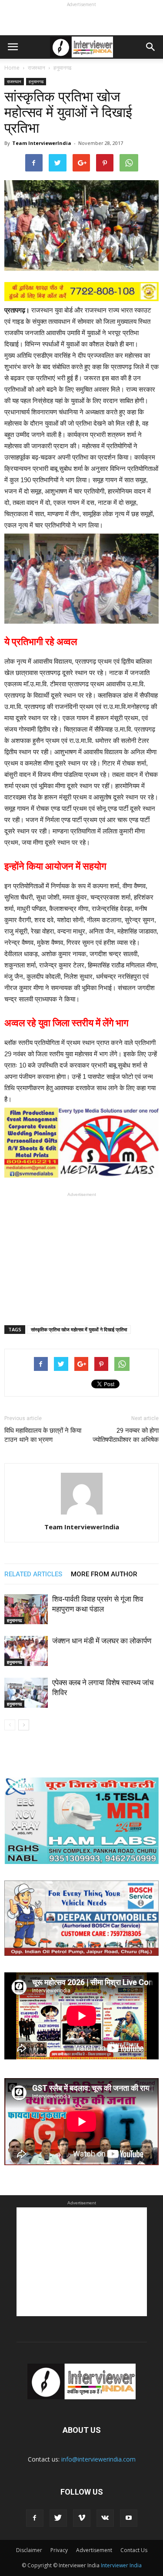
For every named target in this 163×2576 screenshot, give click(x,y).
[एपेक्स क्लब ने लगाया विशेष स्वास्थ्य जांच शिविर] (26, 1693)
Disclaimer (29, 2550)
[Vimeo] (82, 2518)
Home (12, 68)
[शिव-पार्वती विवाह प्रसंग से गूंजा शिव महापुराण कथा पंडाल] (26, 1609)
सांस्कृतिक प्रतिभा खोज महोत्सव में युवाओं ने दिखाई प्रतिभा (79, 1329)
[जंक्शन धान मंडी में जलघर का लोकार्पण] (26, 1651)
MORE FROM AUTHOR (104, 1574)
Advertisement (94, 2550)
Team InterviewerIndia (42, 143)
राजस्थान (14, 81)
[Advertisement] (82, 20)
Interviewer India (121, 2565)
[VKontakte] (105, 2518)
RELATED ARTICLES (33, 1574)
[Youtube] (129, 2518)
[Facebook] (35, 2518)
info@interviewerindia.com (98, 2459)
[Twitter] (58, 2518)
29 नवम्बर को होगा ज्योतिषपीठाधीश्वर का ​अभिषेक (126, 1435)
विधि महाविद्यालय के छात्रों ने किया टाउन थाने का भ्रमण (43, 1435)
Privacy (59, 2550)
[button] (151, 47)
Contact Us (134, 2550)
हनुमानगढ (36, 81)
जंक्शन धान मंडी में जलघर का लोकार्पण (102, 1641)
